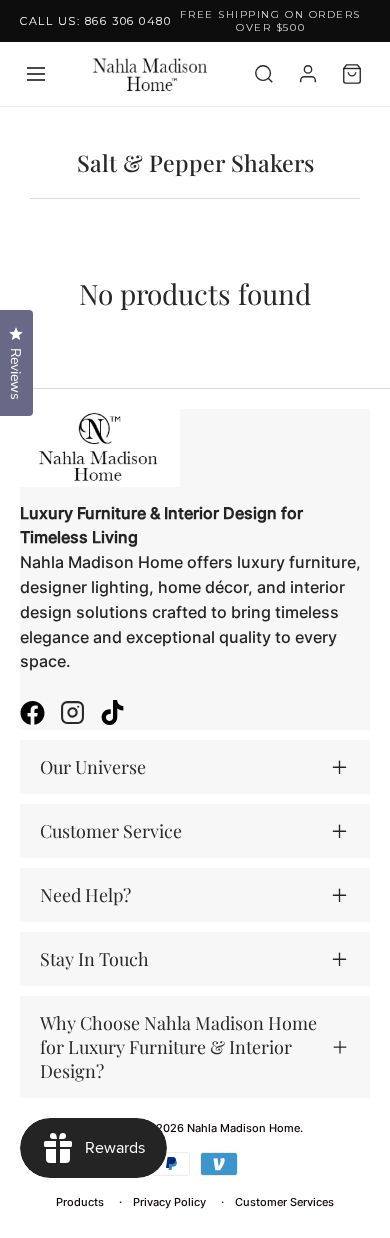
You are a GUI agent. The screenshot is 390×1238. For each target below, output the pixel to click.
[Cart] (352, 74)
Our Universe (93, 767)
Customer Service (111, 831)
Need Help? (85, 895)
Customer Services (284, 1202)
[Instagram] (72, 715)
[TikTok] (112, 715)
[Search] (264, 74)
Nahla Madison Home (243, 1128)
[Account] (308, 74)
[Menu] (36, 74)
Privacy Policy (169, 1202)
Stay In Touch (94, 959)
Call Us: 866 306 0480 (95, 21)
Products (80, 1202)
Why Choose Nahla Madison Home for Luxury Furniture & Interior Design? (178, 1047)
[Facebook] (32, 715)
